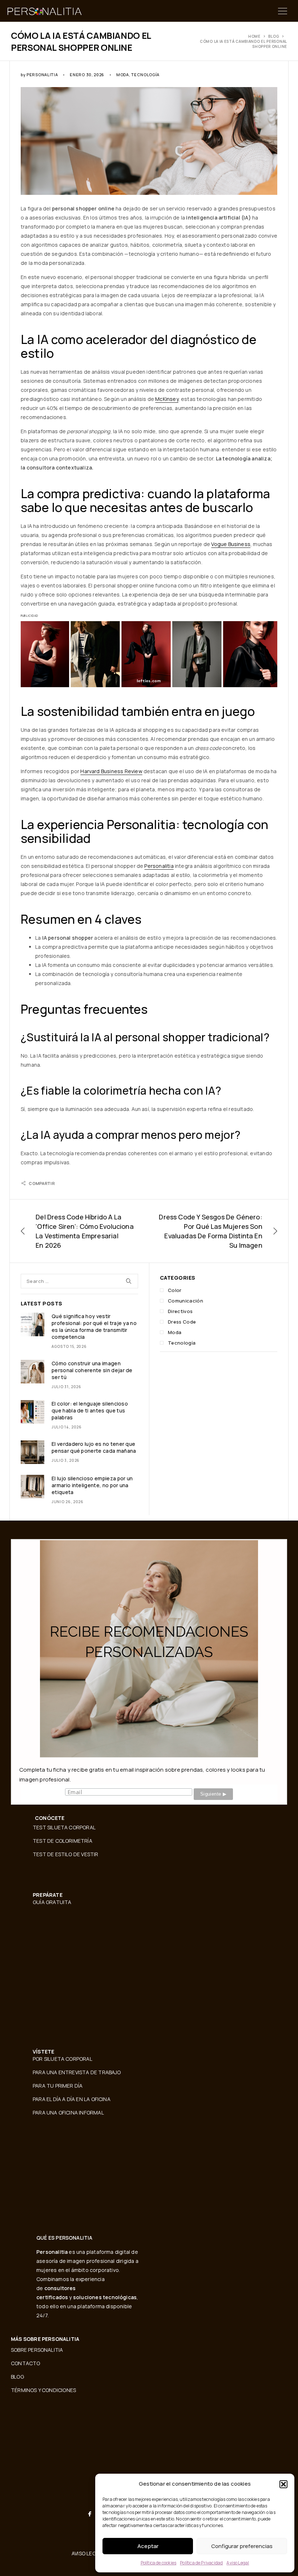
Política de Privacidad (201, 2563)
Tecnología (145, 75)
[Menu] (283, 11)
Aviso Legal (238, 2563)
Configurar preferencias (242, 2546)
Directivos (180, 1311)
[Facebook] (90, 2514)
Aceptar (148, 2546)
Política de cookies (159, 2563)
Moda (123, 75)
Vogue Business (231, 544)
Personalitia (42, 75)
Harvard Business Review (111, 771)
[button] (283, 2484)
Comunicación (186, 1301)
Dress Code (182, 1322)
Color (175, 1290)
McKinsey (167, 399)
